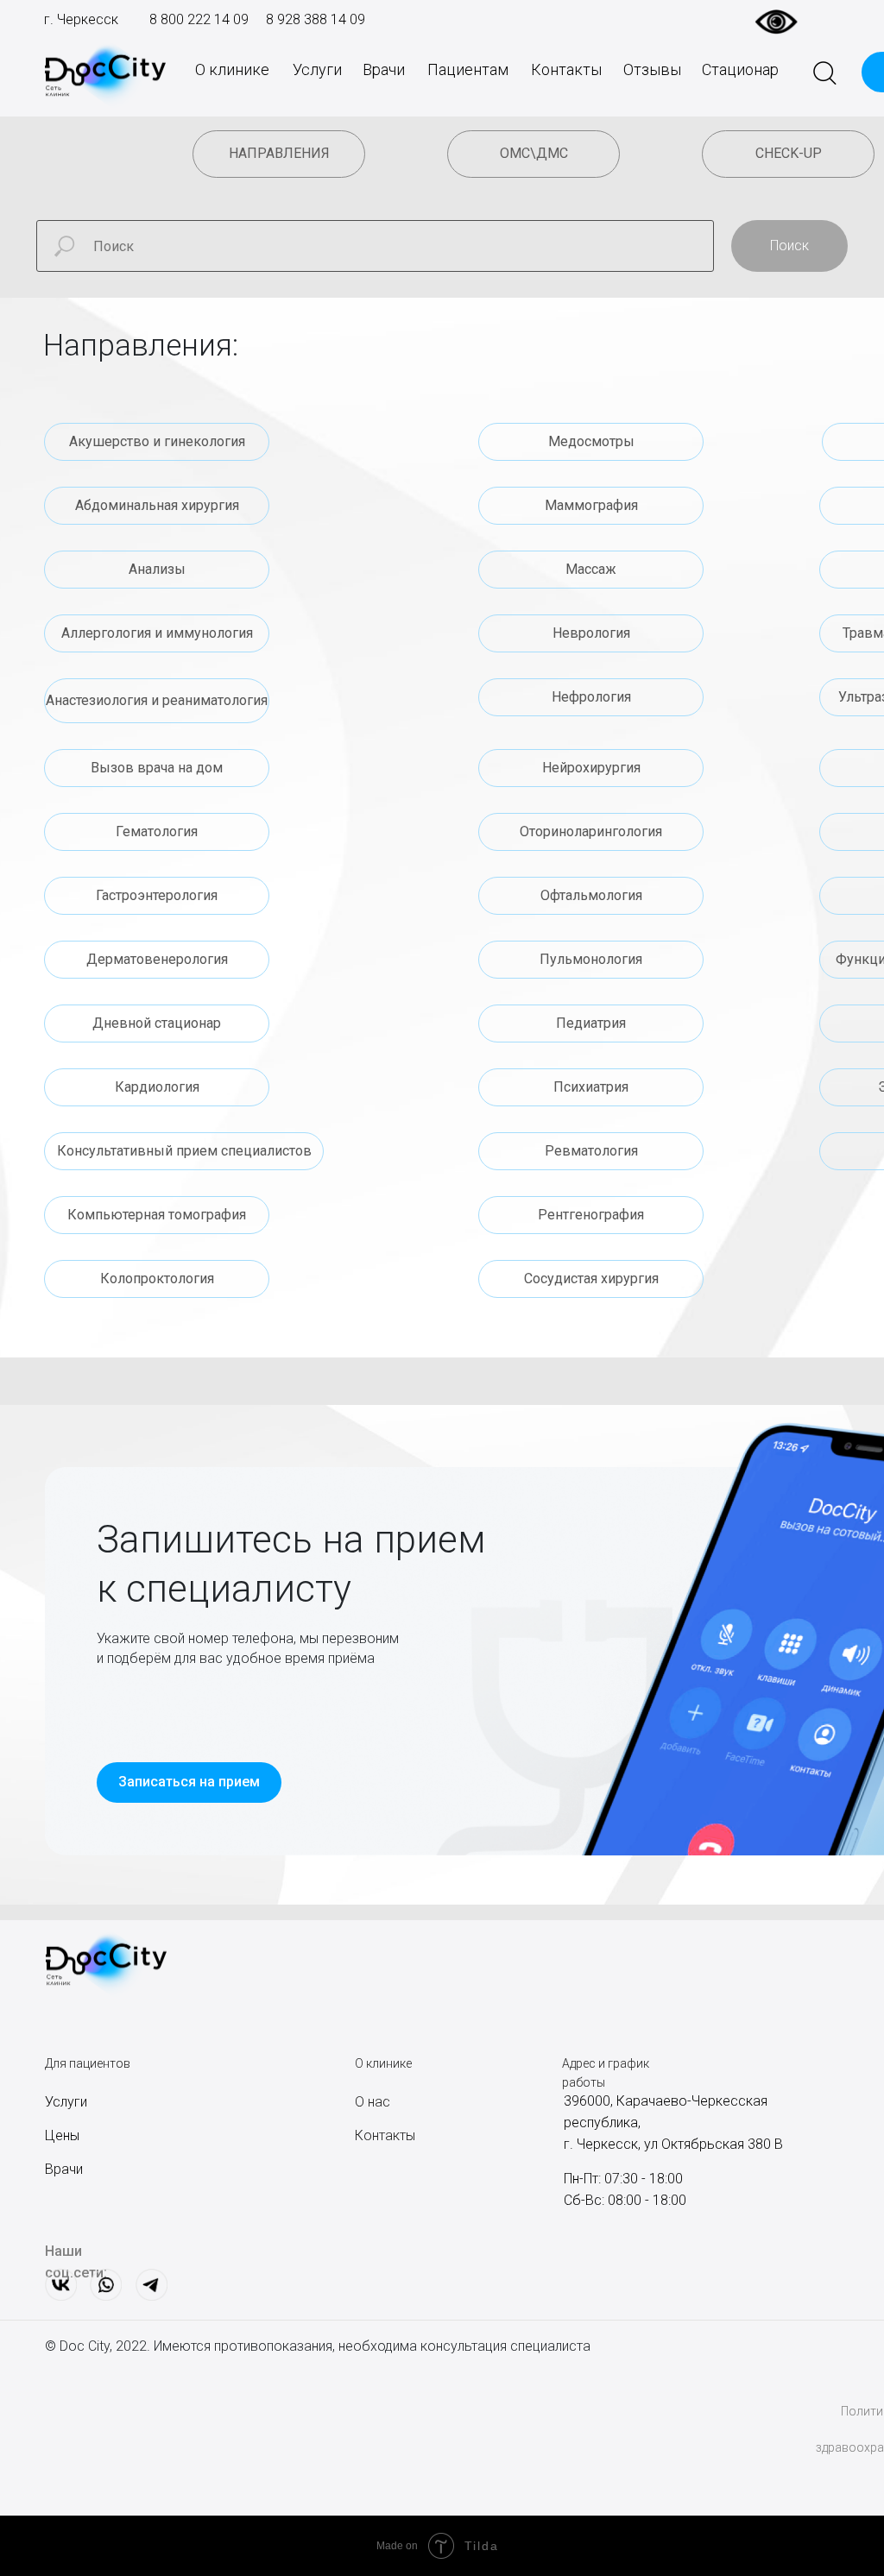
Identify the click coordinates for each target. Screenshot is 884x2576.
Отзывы (652, 69)
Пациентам (468, 69)
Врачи (384, 69)
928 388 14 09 (319, 19)
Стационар (740, 69)
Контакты (566, 69)
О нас (373, 2102)
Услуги (317, 69)
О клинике (232, 69)
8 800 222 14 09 (199, 19)
